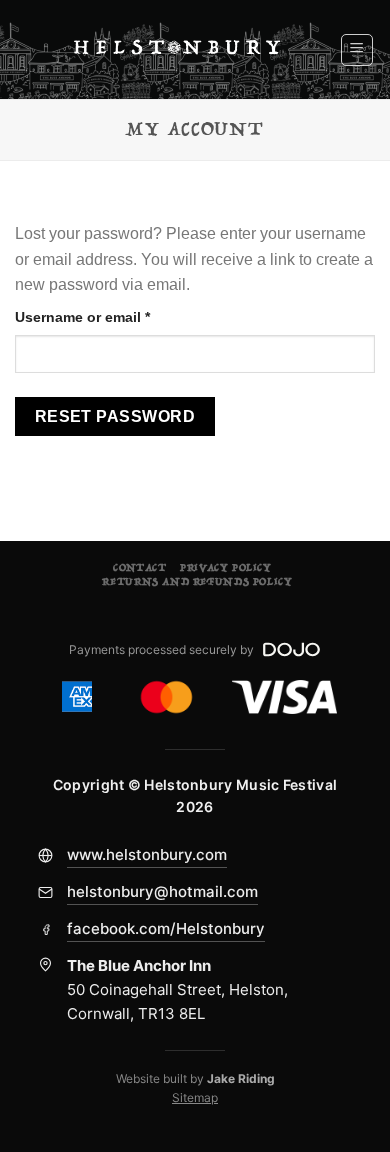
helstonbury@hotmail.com (162, 891)
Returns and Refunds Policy (197, 582)
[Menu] (357, 50)
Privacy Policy (226, 568)
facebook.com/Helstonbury (166, 928)
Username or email (113, 316)
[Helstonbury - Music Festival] (177, 49)
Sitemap (195, 1097)
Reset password (115, 416)
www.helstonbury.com (147, 854)
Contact (139, 568)
